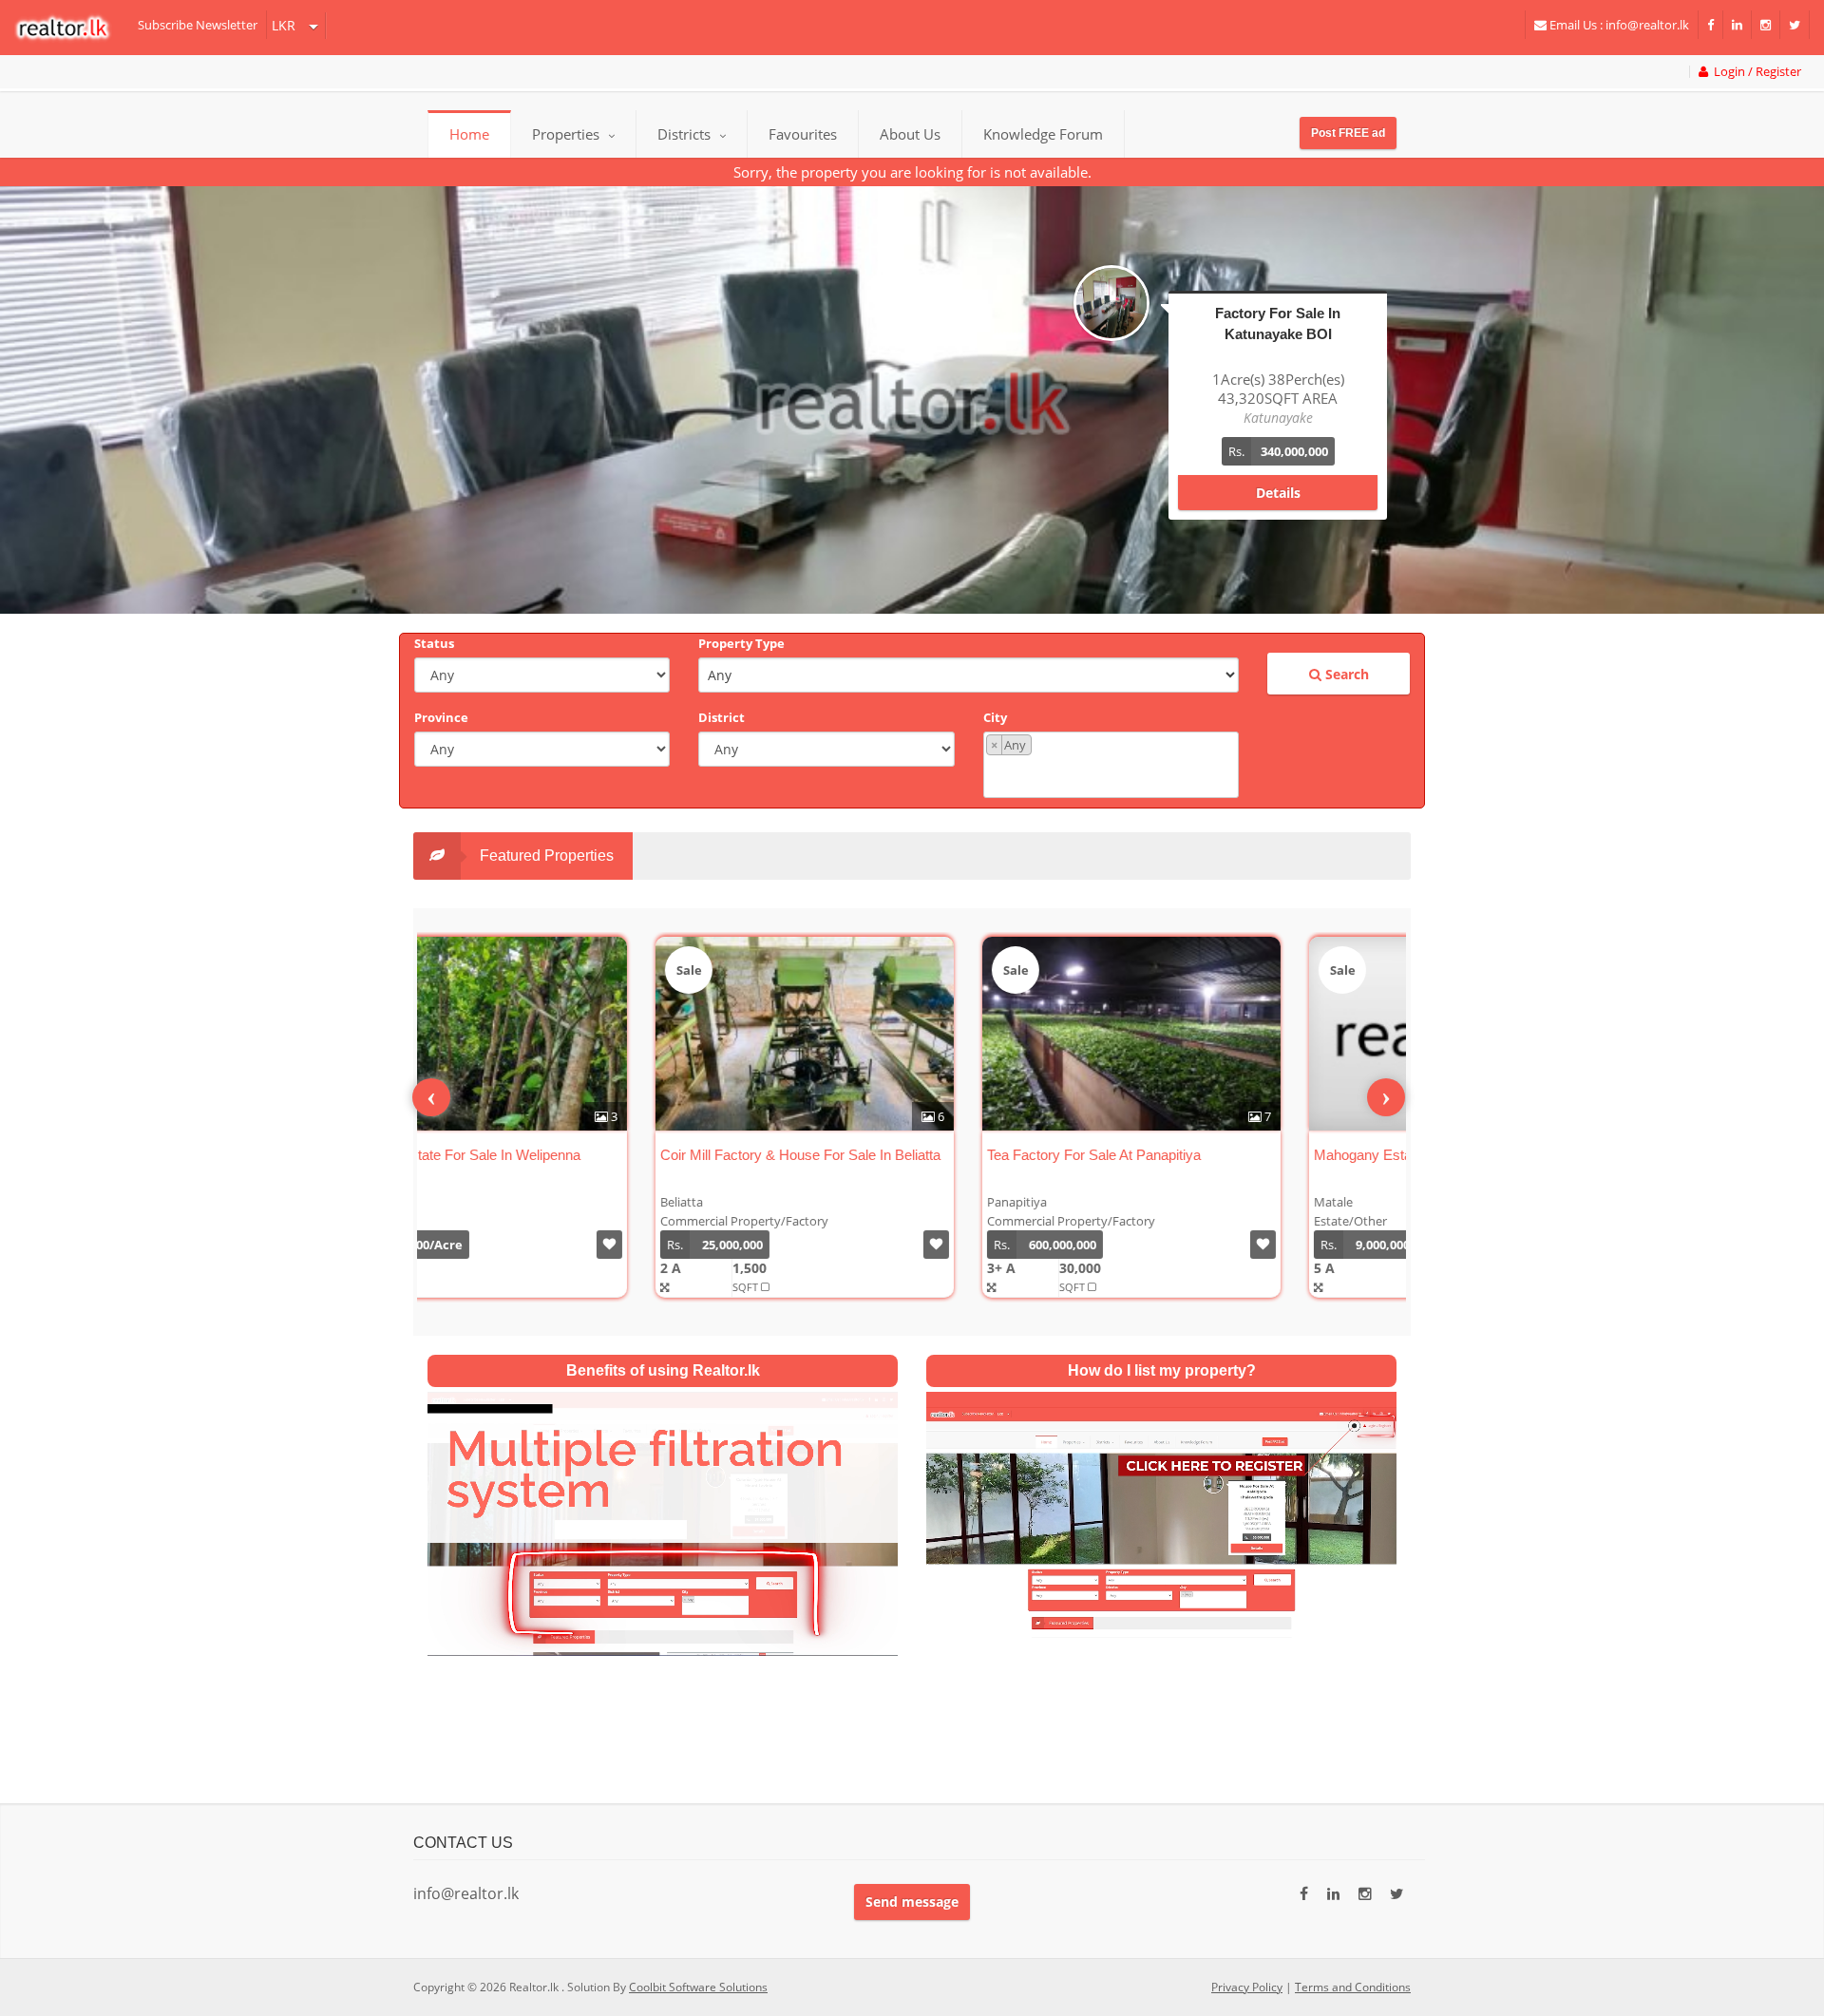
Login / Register (1755, 72)
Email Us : (1618, 25)
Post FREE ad (1348, 133)
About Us (910, 134)
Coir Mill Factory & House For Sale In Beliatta (576, 1155)
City (995, 717)
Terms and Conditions (1353, 1987)
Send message (912, 1902)
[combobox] (1111, 765)
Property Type (741, 643)
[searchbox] (1113, 775)
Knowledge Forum (1043, 134)
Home (469, 134)
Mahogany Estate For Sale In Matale (1203, 1155)
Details (1278, 474)
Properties (566, 134)
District (722, 717)
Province (441, 717)
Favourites (803, 134)
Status (434, 643)
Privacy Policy (1247, 1987)
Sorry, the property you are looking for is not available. (912, 172)
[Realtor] (72, 28)
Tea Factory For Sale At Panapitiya (870, 1155)
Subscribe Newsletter (198, 25)
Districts (686, 134)
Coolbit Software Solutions (698, 1987)
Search (1345, 674)
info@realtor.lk (466, 1893)
